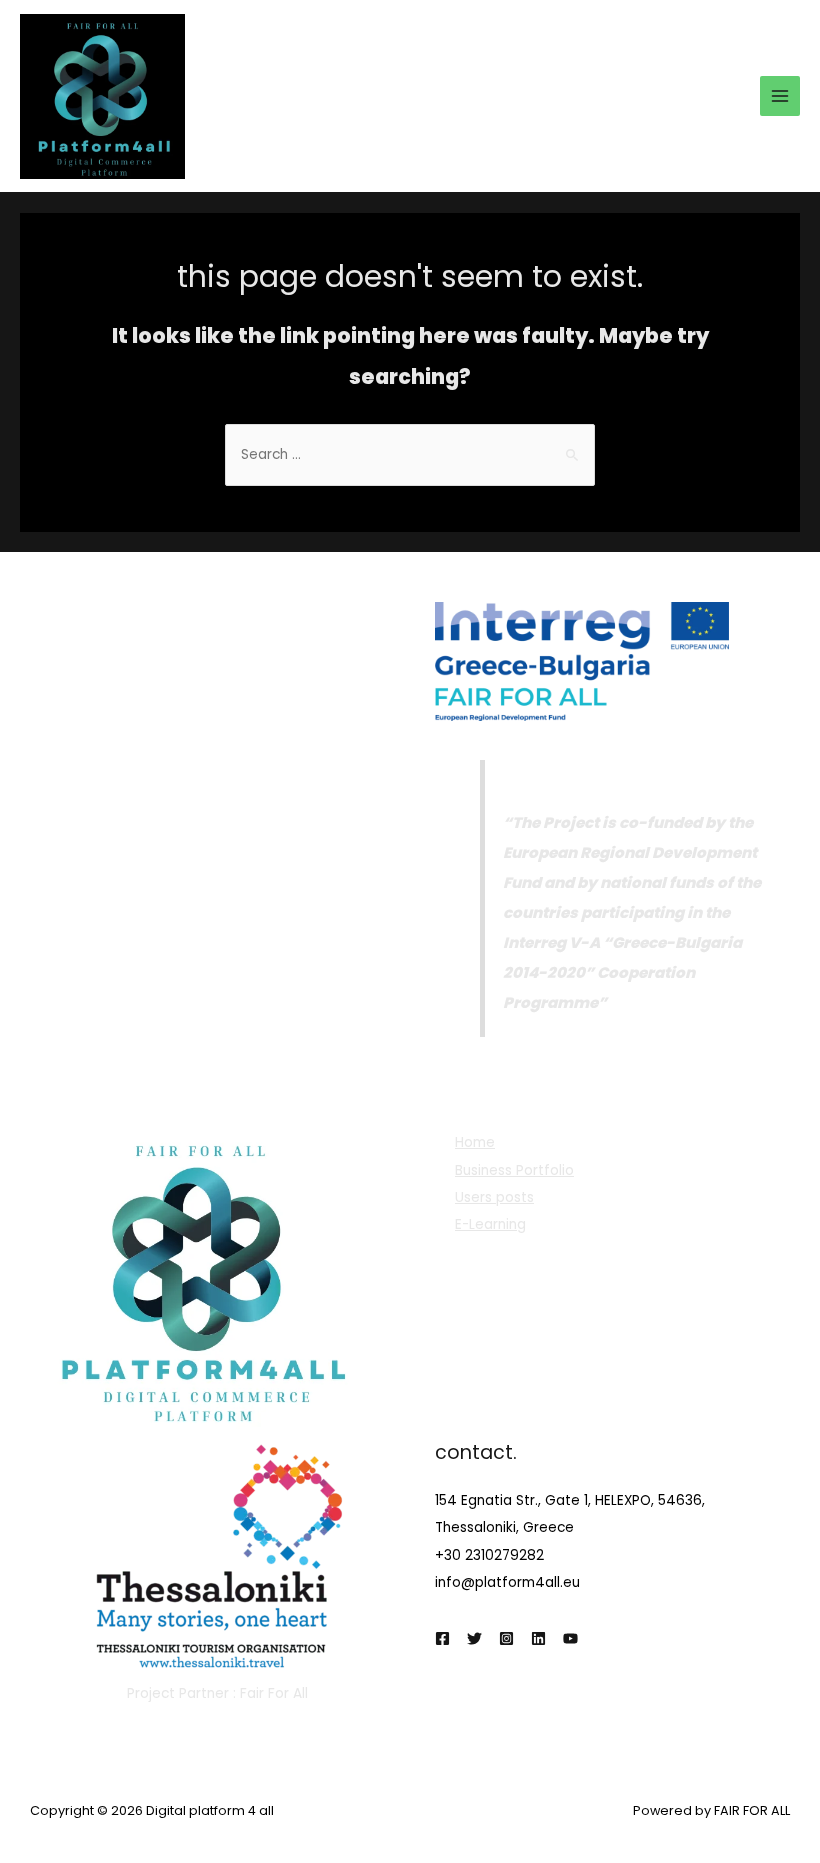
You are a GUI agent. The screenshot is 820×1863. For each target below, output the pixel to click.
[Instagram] (506, 1638)
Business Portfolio (514, 1170)
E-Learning (490, 1224)
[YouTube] (570, 1638)
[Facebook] (442, 1638)
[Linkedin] (538, 1638)
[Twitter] (474, 1638)
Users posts (494, 1197)
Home (475, 1142)
